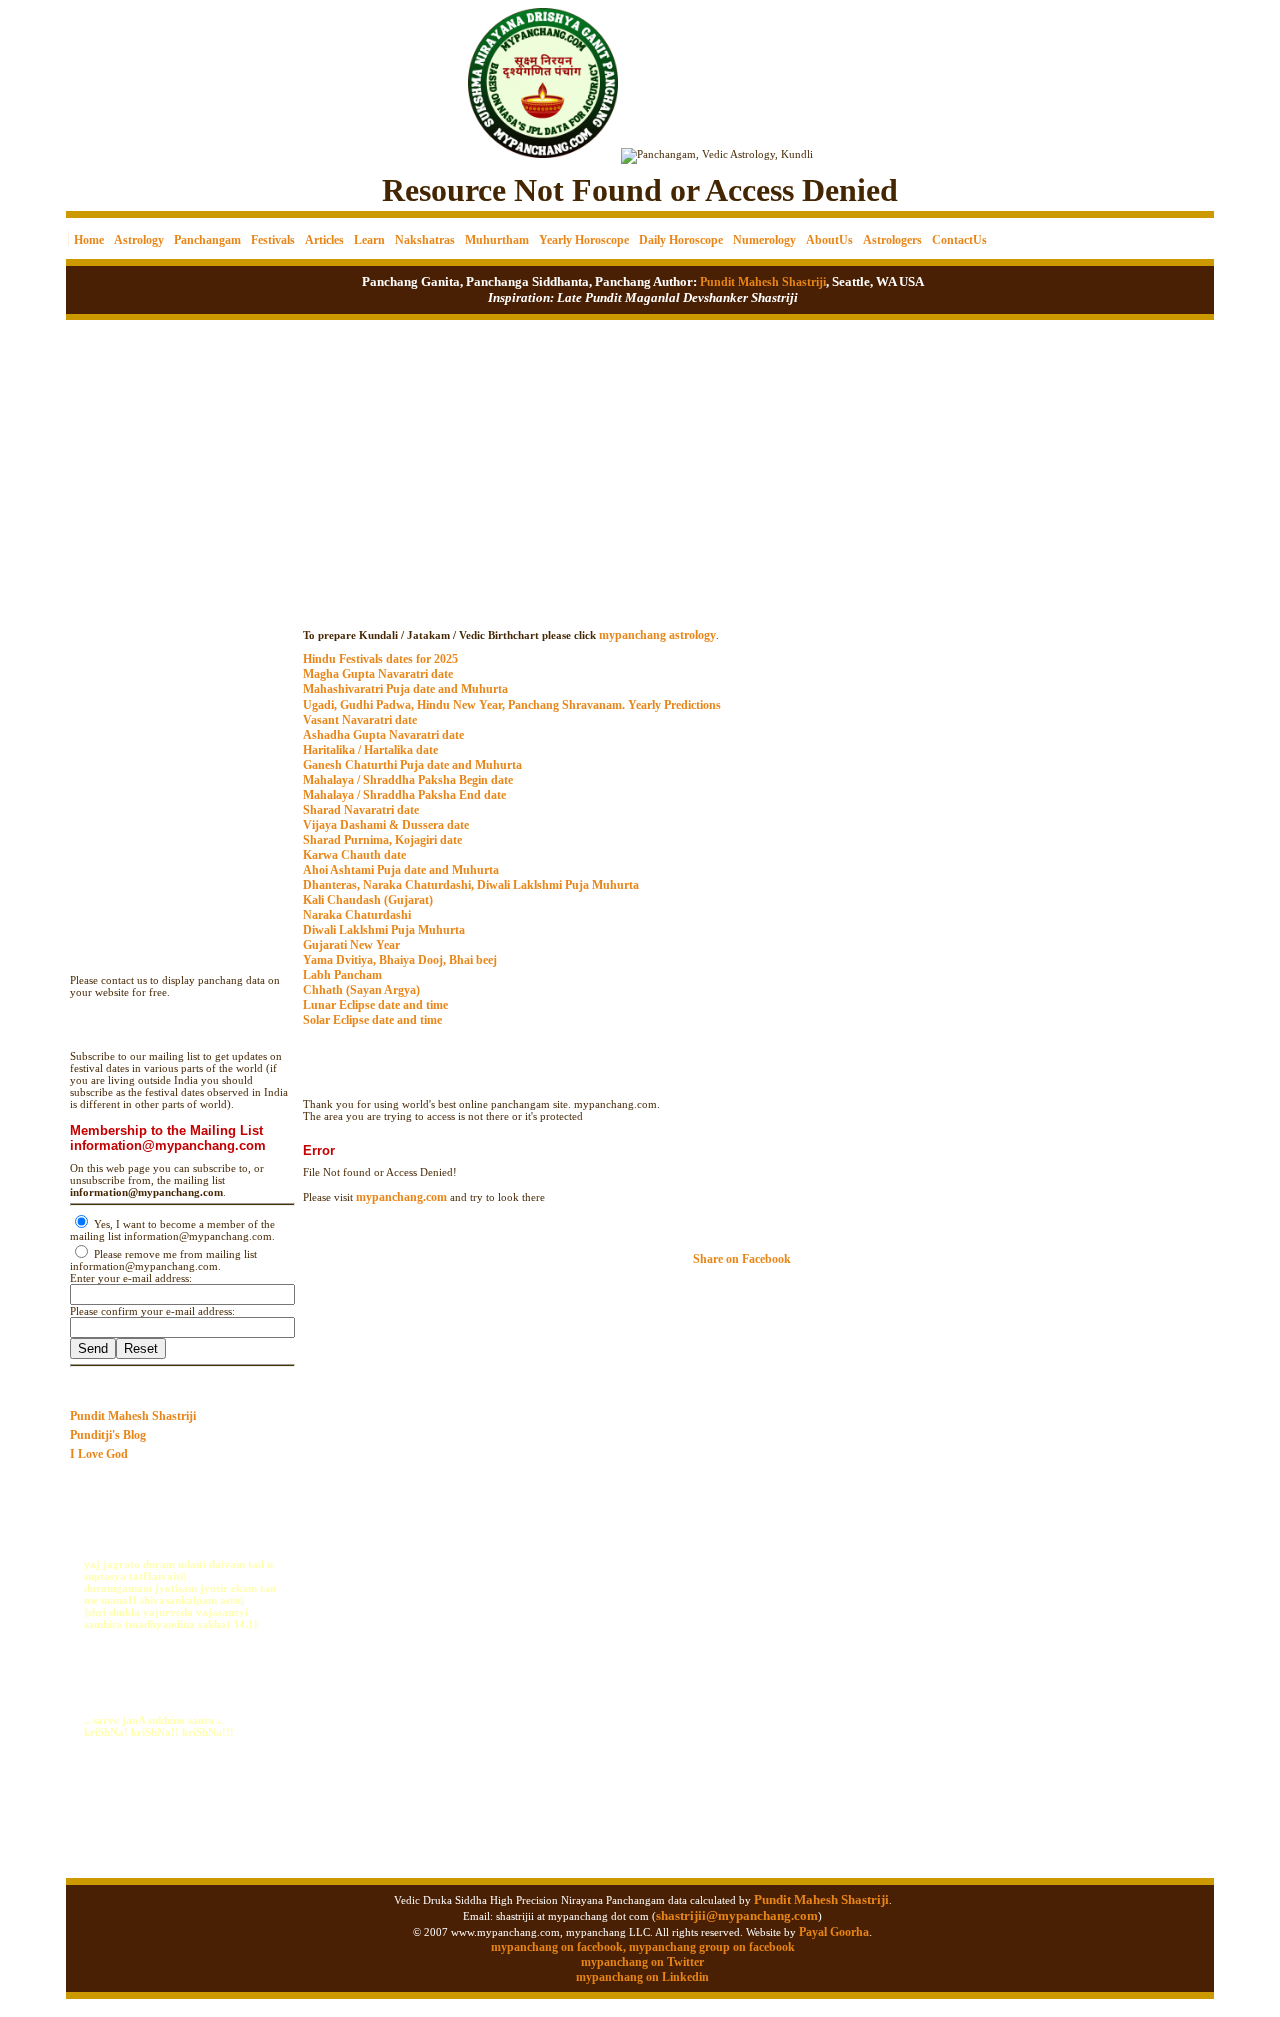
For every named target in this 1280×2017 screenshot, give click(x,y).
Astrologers (892, 240)
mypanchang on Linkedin (642, 1977)
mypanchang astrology (657, 635)
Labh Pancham (342, 975)
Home (89, 240)
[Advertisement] (134, 70)
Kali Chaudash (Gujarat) (368, 900)
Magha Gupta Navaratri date (378, 674)
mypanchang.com (753, 615)
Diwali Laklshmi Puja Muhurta (384, 930)
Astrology (139, 240)
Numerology (764, 240)
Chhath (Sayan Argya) (361, 990)
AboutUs (829, 240)
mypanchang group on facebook (712, 1947)
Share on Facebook (742, 1259)
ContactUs (959, 240)
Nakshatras (425, 240)
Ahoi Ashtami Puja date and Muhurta (401, 870)
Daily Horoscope (681, 240)
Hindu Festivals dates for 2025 (380, 659)
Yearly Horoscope (584, 240)
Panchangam (207, 240)
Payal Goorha (834, 1932)
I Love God (99, 1454)
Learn (369, 240)
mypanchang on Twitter (642, 1962)
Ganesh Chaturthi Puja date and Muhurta (412, 765)
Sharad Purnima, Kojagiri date (382, 840)
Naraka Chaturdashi (357, 915)
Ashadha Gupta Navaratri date (383, 735)
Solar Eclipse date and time (372, 1020)
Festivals (273, 240)
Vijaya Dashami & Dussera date (386, 825)
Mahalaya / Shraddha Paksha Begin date (408, 780)
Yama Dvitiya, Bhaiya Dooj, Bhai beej (400, 960)
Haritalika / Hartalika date (370, 750)
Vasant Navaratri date (360, 720)
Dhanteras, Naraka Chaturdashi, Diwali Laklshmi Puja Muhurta (471, 885)
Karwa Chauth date (354, 855)
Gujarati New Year (351, 945)
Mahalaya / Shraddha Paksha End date (404, 795)
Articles (324, 240)
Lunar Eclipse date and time (375, 1005)
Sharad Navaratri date (361, 810)
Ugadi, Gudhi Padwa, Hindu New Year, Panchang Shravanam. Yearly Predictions (512, 705)
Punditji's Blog (108, 1435)
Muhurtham (497, 240)
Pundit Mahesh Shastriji (761, 282)
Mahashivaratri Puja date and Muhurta (405, 689)
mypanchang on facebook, (560, 1947)
